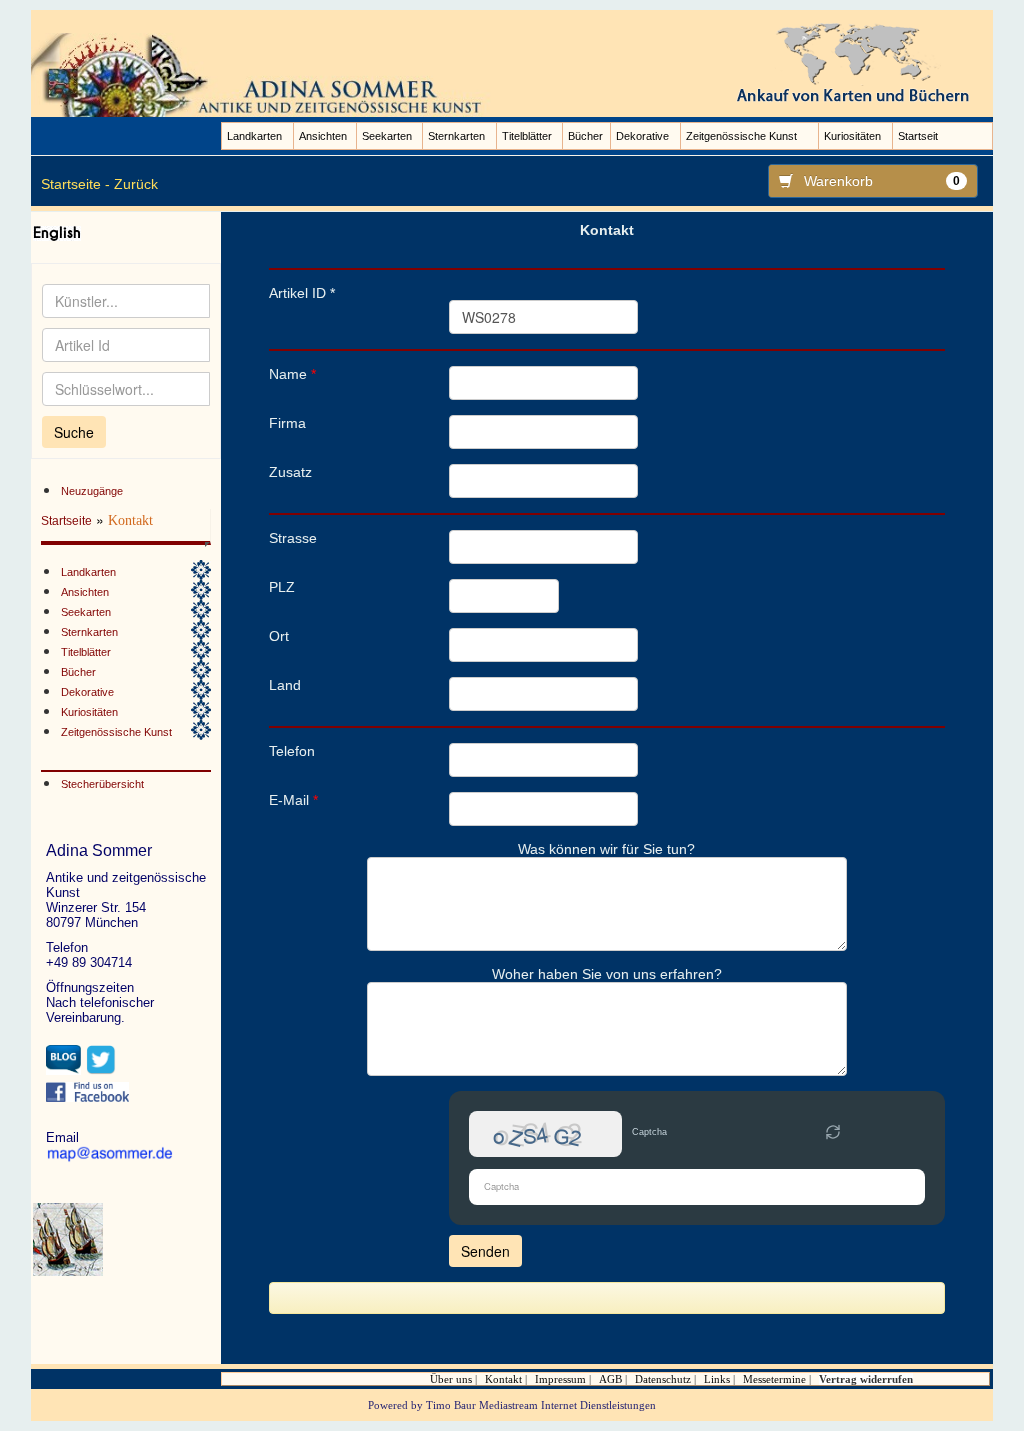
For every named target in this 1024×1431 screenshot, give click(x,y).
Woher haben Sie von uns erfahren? (607, 974)
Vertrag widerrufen (866, 1379)
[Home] (264, 74)
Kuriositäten (852, 136)
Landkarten (254, 136)
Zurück (136, 184)
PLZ (282, 587)
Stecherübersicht (102, 784)
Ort (279, 636)
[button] (833, 1134)
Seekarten (387, 136)
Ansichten (323, 136)
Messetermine (774, 1379)
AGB (610, 1379)
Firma (287, 423)
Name (292, 374)
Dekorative (642, 136)
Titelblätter (527, 136)
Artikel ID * (302, 293)
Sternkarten (456, 136)
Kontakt (503, 1379)
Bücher (585, 136)
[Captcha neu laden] (833, 1132)
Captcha (649, 1132)
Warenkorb (882, 181)
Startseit (918, 136)
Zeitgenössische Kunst (741, 136)
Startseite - (75, 184)
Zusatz (290, 472)
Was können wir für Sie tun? (606, 849)
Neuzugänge (92, 491)
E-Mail (293, 800)
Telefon (292, 751)
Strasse (293, 538)
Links (717, 1379)
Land (285, 685)
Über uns (451, 1379)
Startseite (66, 521)
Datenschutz (663, 1379)
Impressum (560, 1379)
